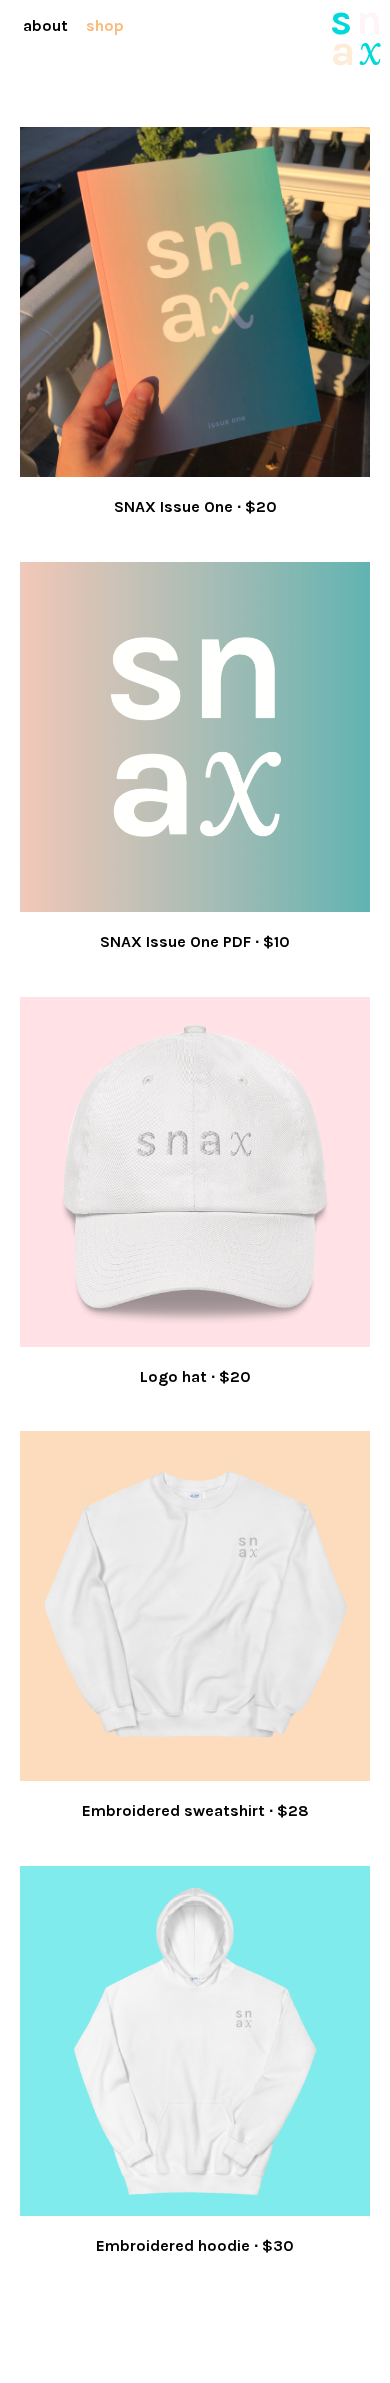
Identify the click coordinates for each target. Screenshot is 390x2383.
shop (105, 25)
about (45, 25)
